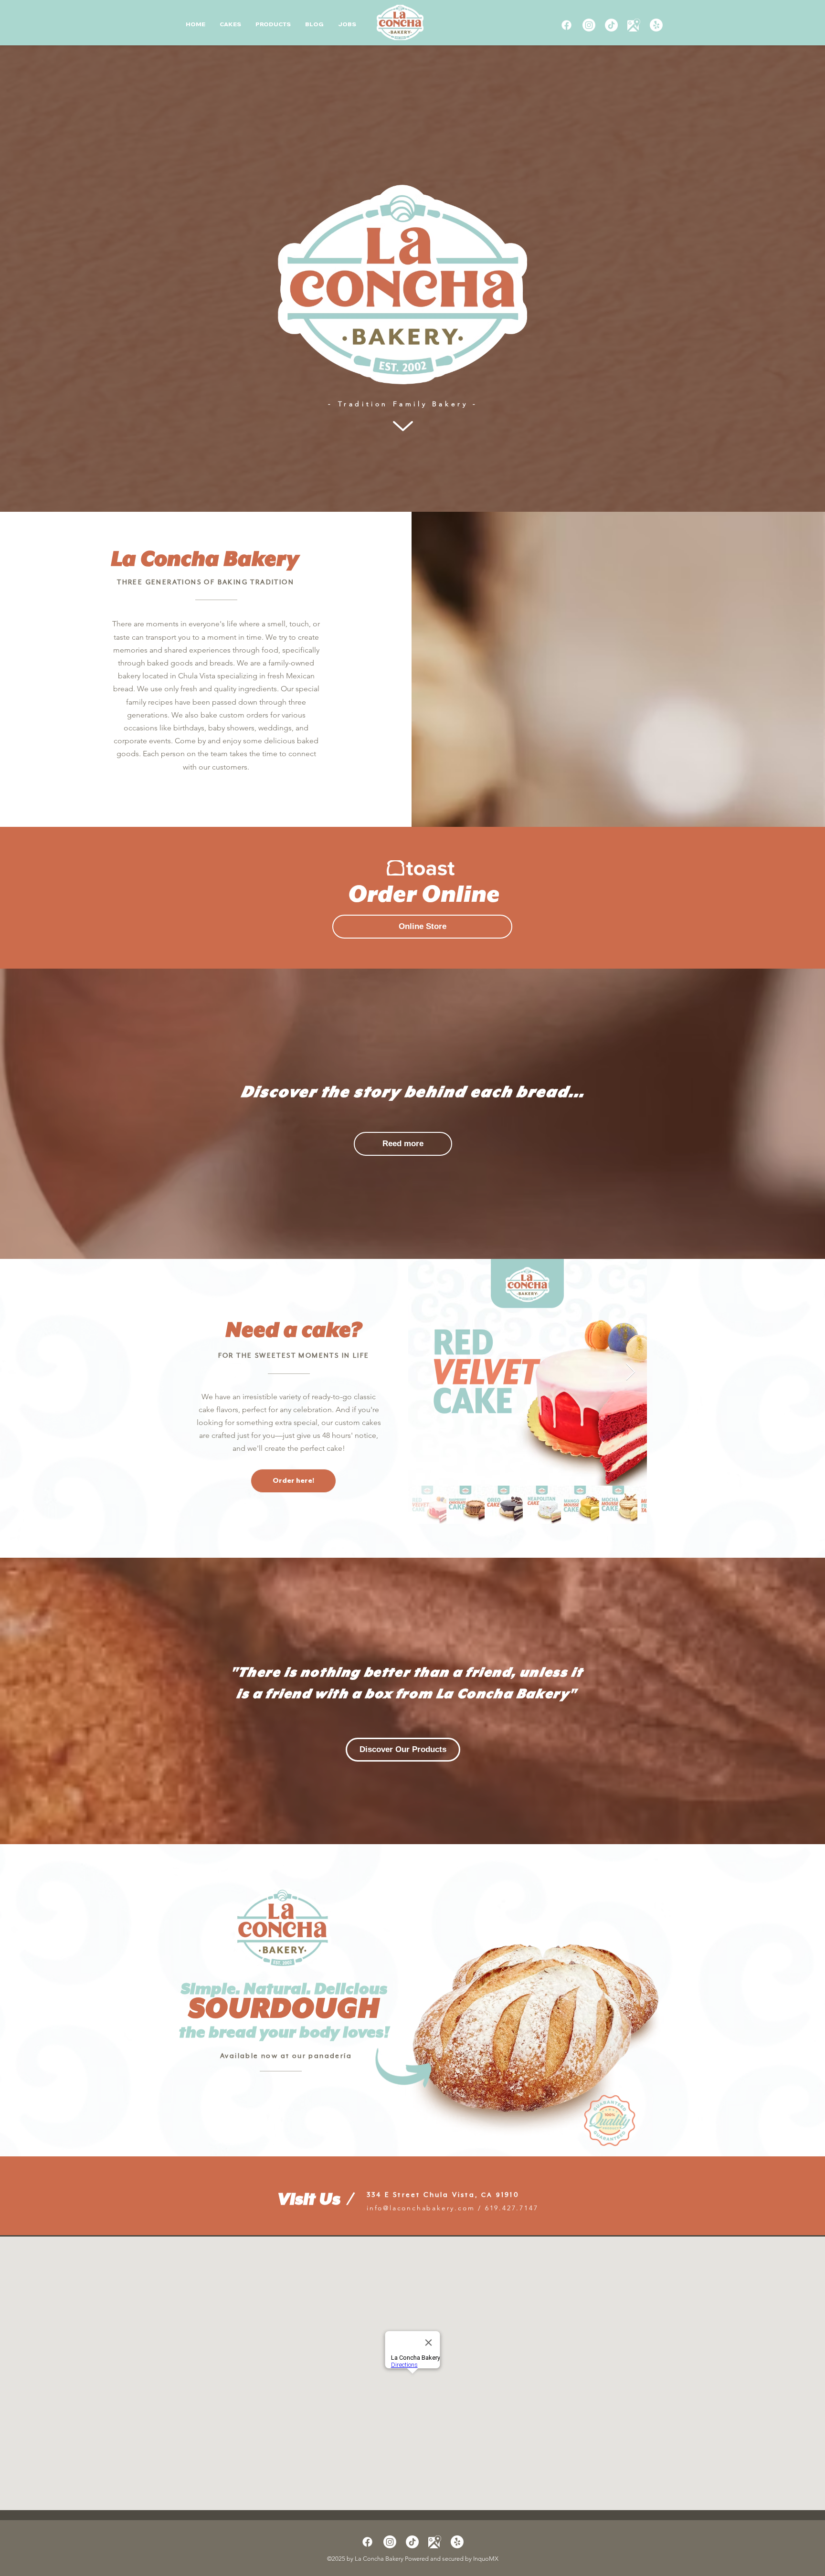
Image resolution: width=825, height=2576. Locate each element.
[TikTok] (611, 25)
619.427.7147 (512, 2208)
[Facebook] (566, 25)
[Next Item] (630, 1372)
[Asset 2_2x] (634, 25)
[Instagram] (589, 25)
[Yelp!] (656, 25)
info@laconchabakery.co (417, 2208)
